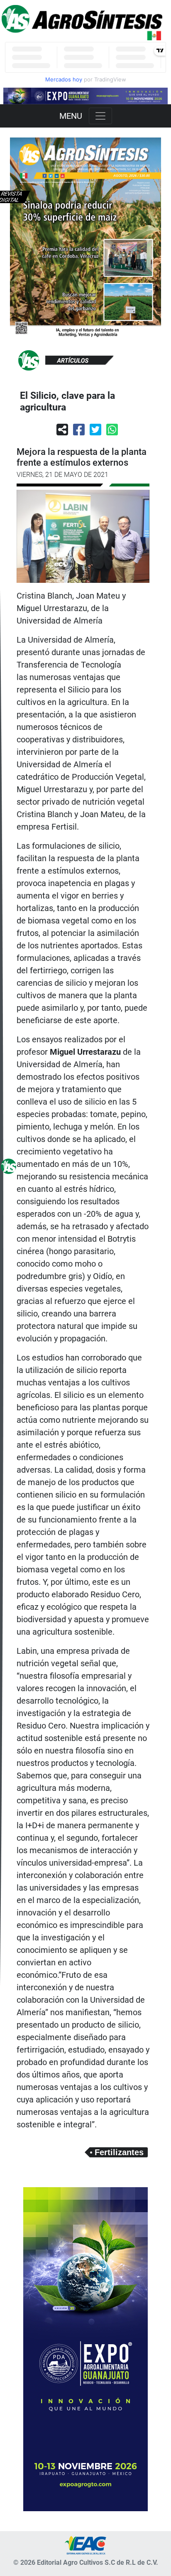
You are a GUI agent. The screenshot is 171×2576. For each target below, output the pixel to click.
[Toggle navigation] (100, 116)
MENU (71, 116)
